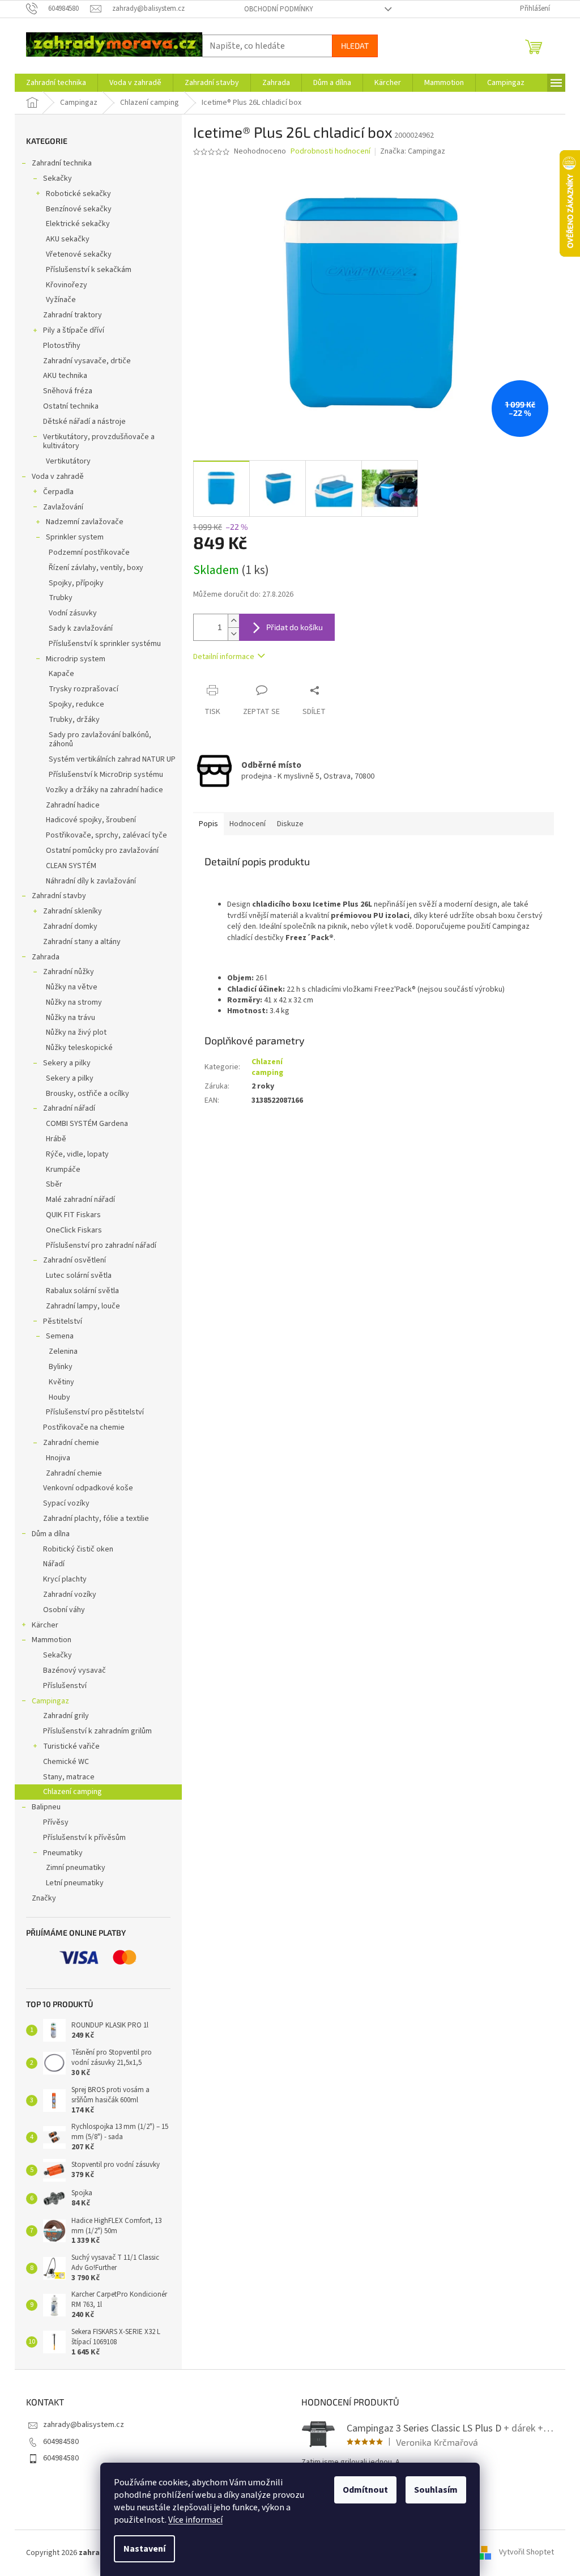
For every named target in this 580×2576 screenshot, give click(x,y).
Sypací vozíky (66, 1503)
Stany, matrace (69, 1777)
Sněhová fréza (68, 391)
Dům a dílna (51, 1534)
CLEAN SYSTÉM (71, 866)
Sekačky (57, 178)
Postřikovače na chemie (84, 1427)
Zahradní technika (62, 163)
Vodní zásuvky (73, 613)
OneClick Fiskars (74, 1230)
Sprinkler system (75, 537)
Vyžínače (61, 300)
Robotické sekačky (78, 194)
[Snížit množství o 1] (233, 634)
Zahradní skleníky (72, 911)
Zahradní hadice (73, 805)
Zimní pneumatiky (76, 1868)
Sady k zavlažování (81, 628)
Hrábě (56, 1139)
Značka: (413, 151)
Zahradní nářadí (69, 1108)
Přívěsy (56, 1822)
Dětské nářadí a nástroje (84, 422)
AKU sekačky (68, 239)
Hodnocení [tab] (248, 824)
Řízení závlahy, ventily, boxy (96, 568)
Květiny (61, 1382)
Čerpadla (58, 492)
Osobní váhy (64, 1610)
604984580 (61, 2442)
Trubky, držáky (74, 720)
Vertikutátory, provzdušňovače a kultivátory (99, 442)
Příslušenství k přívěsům (84, 1838)
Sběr (54, 1184)
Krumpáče (63, 1170)
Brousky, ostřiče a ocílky (88, 1094)
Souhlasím (436, 2490)
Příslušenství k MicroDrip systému (106, 775)
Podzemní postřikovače (89, 552)
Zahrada (46, 957)
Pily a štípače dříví (74, 330)
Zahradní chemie (71, 1443)
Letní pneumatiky (75, 1883)
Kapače (61, 674)
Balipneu (46, 1807)
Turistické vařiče (71, 1746)
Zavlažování (63, 507)
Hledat (355, 46)
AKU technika (65, 376)
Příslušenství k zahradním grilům (97, 1731)
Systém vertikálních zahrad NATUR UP (112, 759)
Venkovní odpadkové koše (88, 1488)
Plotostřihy (62, 346)
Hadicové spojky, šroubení (91, 820)
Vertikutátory (68, 461)
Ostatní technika (71, 406)
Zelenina (63, 1351)
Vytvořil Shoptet (526, 2553)
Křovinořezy (67, 285)
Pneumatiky (63, 1853)
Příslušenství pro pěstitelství (95, 1412)
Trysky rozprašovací (84, 689)
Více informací (195, 2520)
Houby (59, 1397)
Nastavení (144, 2549)
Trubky (61, 598)
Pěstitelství (63, 1321)
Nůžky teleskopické (79, 1048)
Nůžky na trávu (71, 1018)
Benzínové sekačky (79, 209)
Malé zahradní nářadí (80, 1200)
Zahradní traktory (72, 315)
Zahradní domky (70, 926)
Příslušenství (65, 1686)
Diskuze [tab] (290, 824)
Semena (60, 1336)
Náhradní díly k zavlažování (91, 881)
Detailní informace (224, 657)
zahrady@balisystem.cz (84, 2425)
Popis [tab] (208, 824)
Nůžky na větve (72, 987)
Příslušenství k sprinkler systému (105, 644)
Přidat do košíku (295, 627)
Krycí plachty (65, 1579)
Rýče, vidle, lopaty (77, 1154)
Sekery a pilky (67, 1063)
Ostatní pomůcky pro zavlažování (102, 851)
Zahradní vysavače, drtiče (87, 361)
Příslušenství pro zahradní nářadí (101, 1246)
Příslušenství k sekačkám (89, 270)
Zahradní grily (66, 1716)
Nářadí (54, 1564)
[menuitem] (56, 83)
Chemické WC (66, 1762)
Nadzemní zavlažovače (85, 522)
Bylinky (61, 1367)
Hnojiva (58, 1458)
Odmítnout (365, 2490)
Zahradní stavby (59, 896)
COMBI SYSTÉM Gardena (87, 1124)
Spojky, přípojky (76, 583)
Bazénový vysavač (74, 1670)
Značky (44, 1898)
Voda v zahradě (58, 477)
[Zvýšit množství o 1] (233, 621)
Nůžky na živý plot (76, 1032)
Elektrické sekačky (78, 224)
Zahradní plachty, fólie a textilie (96, 1519)
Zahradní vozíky (70, 1595)
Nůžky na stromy (74, 1002)
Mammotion (52, 1640)
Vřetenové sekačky (79, 254)
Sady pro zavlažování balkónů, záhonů (100, 740)
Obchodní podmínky (279, 9)
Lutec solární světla (79, 1276)
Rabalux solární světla (82, 1291)
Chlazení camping (72, 1792)
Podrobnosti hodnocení (330, 152)
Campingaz (50, 1701)
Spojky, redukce (76, 704)
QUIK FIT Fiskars (73, 1215)
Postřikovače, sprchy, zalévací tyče (106, 835)
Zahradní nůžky (69, 972)
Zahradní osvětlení (74, 1260)
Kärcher (45, 1625)
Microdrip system (76, 659)
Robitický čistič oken (78, 1549)
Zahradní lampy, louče (83, 1306)
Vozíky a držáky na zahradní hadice (105, 790)
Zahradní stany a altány (82, 942)
